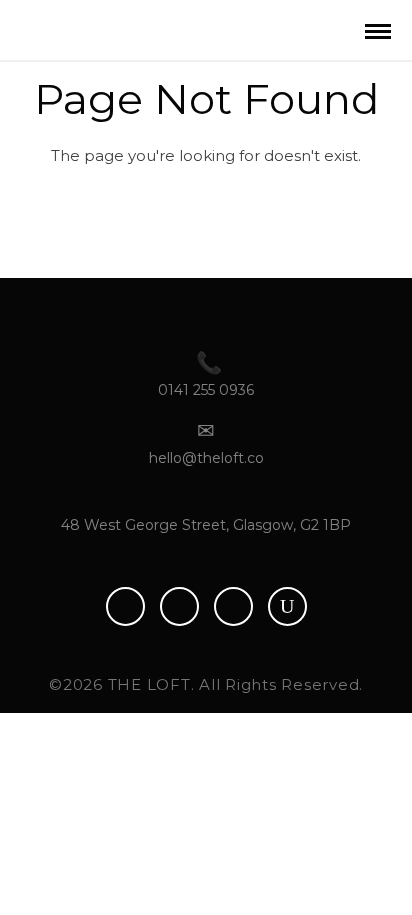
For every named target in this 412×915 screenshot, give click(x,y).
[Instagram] (233, 606)
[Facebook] (125, 606)
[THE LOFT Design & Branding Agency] (93, 26)
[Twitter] (179, 606)
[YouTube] (287, 606)
